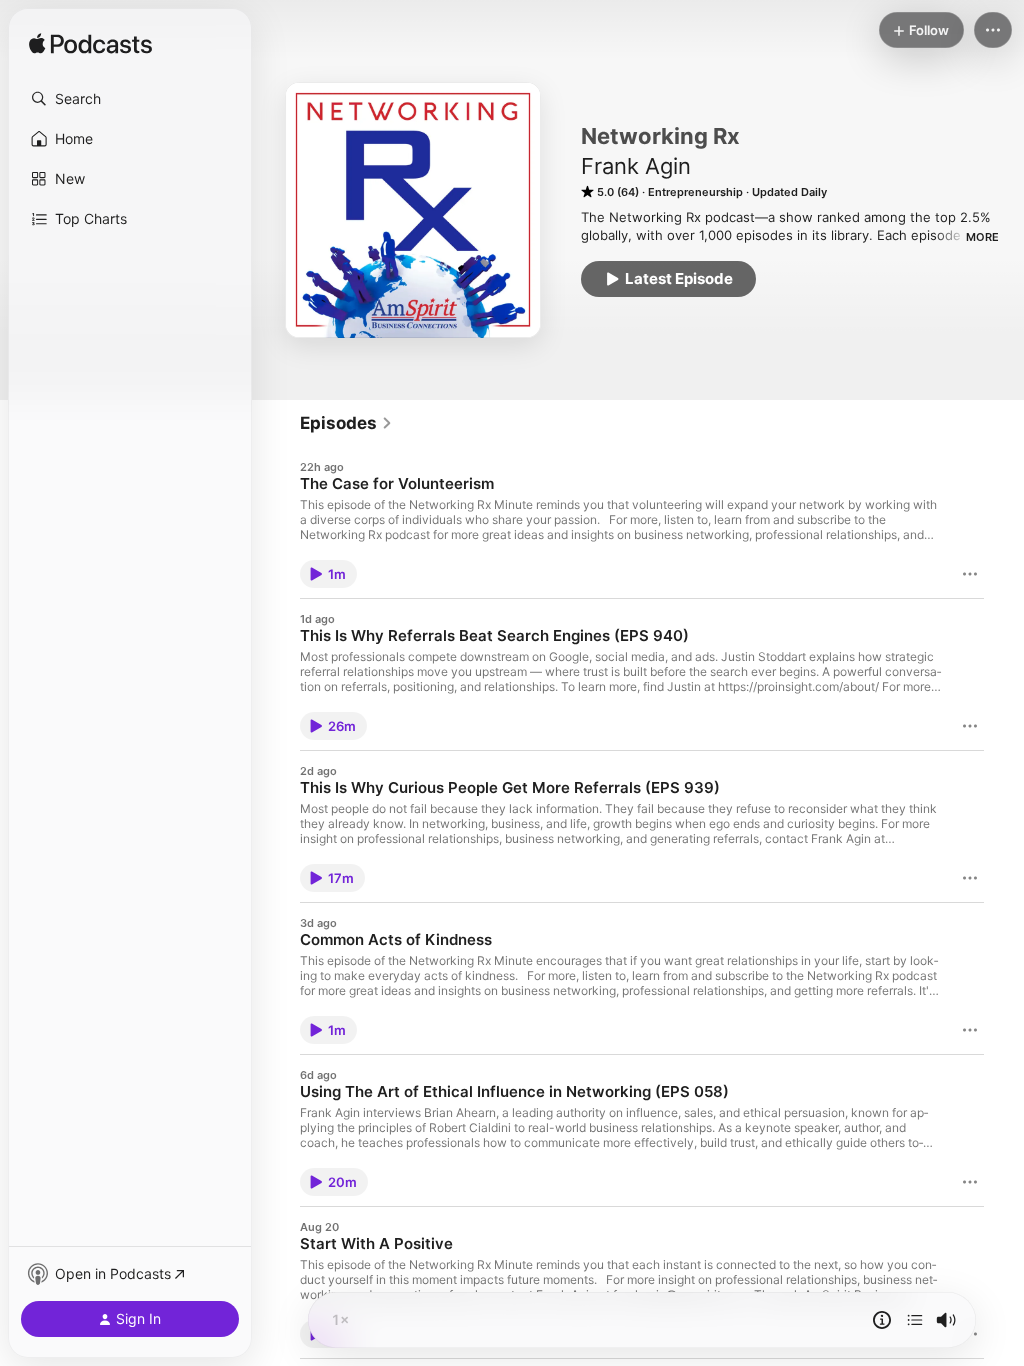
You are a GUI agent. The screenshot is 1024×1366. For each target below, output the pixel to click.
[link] (346, 423)
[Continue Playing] (915, 1320)
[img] (90, 45)
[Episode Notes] (882, 1320)
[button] (130, 99)
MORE (982, 237)
